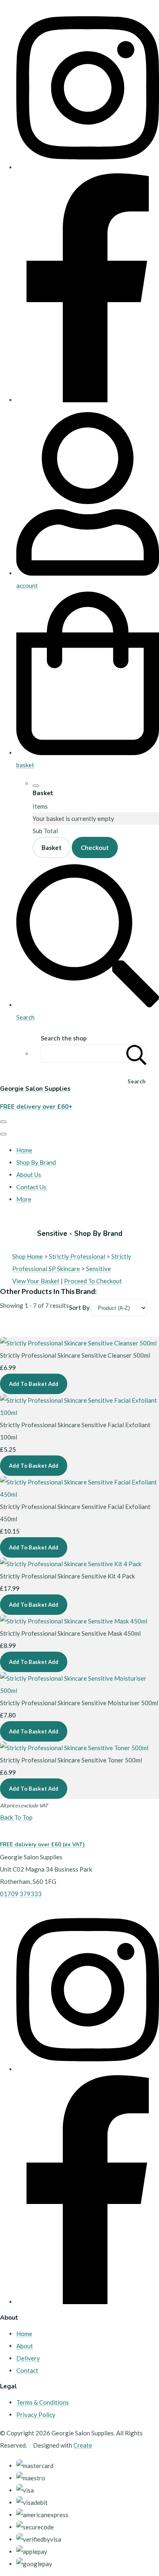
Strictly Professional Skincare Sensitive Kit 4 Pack (67, 1576)
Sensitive (98, 1269)
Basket (52, 847)
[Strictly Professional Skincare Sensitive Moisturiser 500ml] (79, 1690)
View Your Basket (36, 1281)
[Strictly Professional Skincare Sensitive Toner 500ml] (74, 1748)
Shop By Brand (36, 1162)
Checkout (95, 847)
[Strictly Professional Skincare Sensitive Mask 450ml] (74, 1621)
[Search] (137, 1054)
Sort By (79, 1307)
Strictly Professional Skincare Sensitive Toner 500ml (71, 1760)
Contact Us (31, 1187)
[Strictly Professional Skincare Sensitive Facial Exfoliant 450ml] (79, 1494)
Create (83, 2445)
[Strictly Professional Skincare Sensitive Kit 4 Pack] (71, 1564)
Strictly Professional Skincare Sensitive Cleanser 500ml (75, 1355)
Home (24, 1150)
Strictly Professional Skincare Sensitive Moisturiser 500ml (79, 1703)
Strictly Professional (77, 1256)
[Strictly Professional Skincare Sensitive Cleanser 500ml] (78, 1343)
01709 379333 (21, 1894)
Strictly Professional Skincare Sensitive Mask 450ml (70, 1633)
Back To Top (16, 1817)
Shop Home (28, 1256)
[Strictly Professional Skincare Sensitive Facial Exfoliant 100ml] (79, 1412)
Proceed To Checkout (93, 1281)
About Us (29, 1175)
